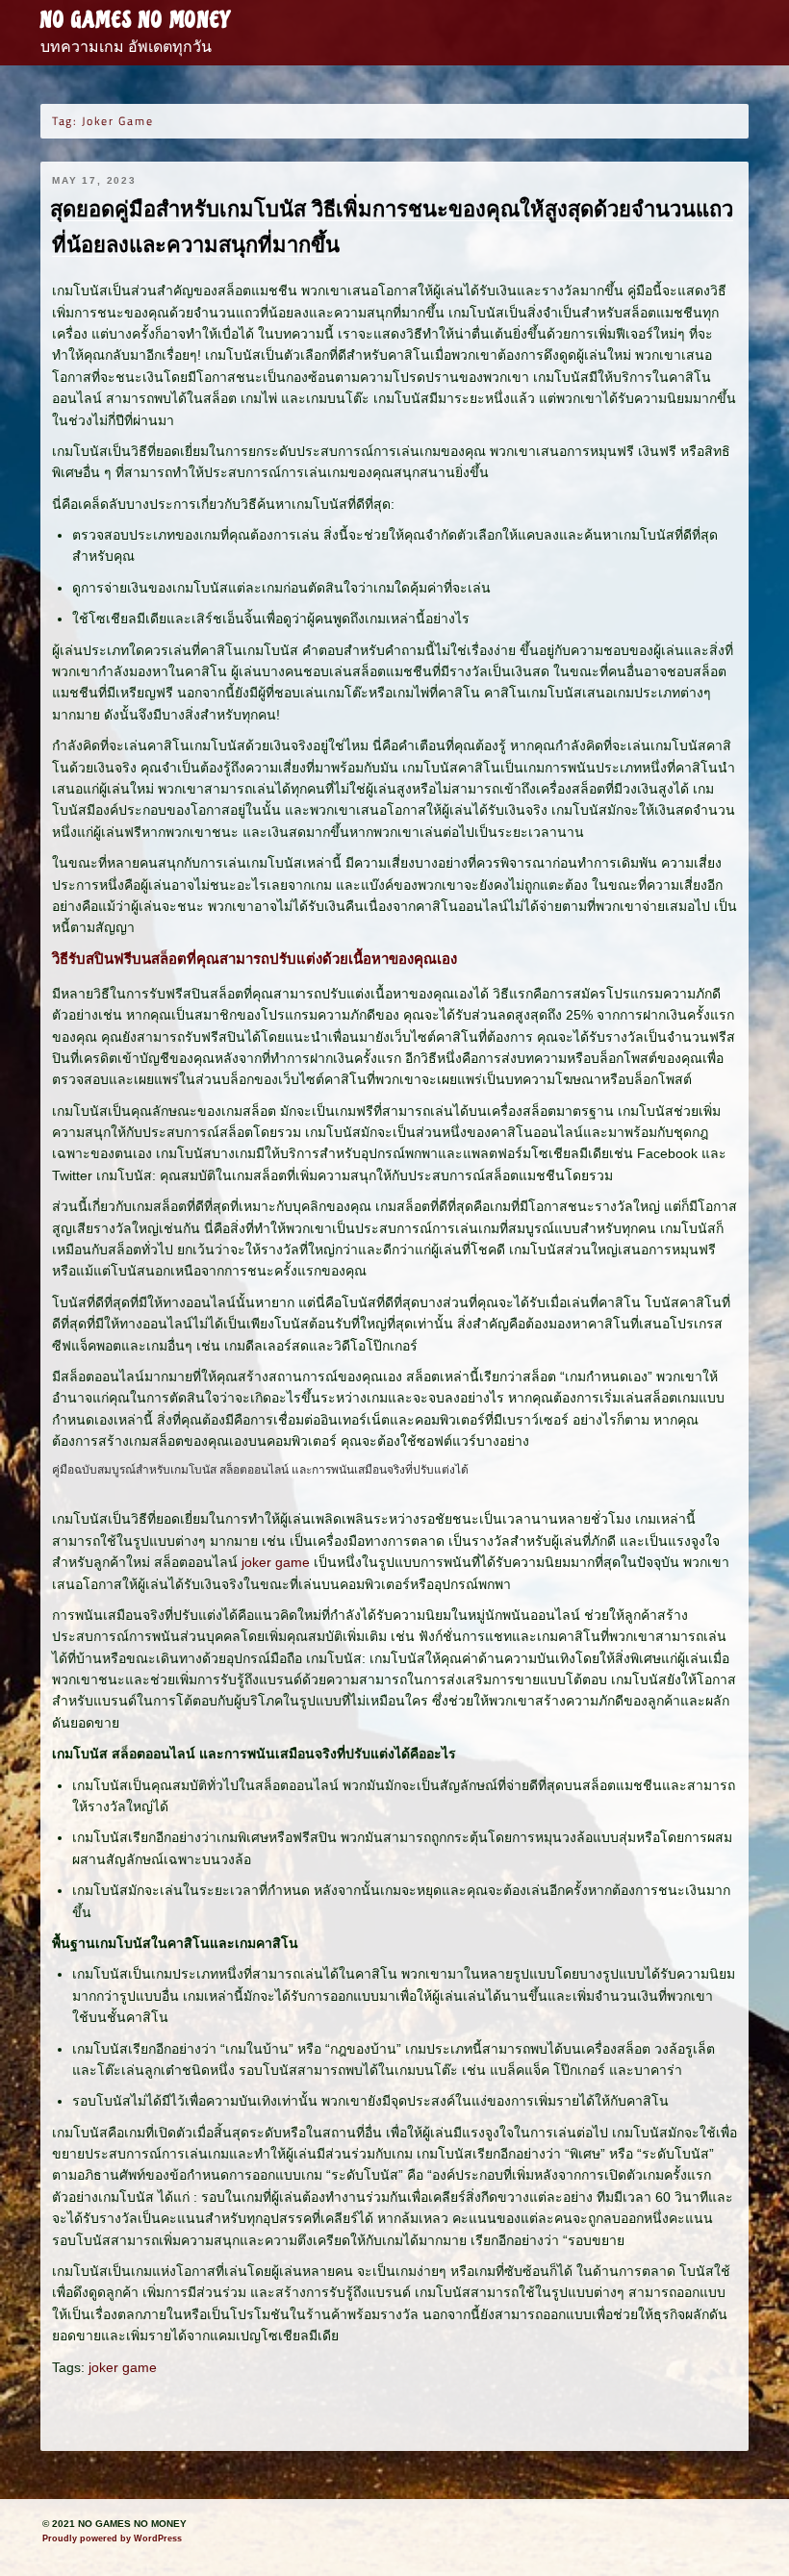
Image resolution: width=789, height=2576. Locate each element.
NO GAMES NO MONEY (135, 20)
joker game (276, 1562)
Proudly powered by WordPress (112, 2538)
